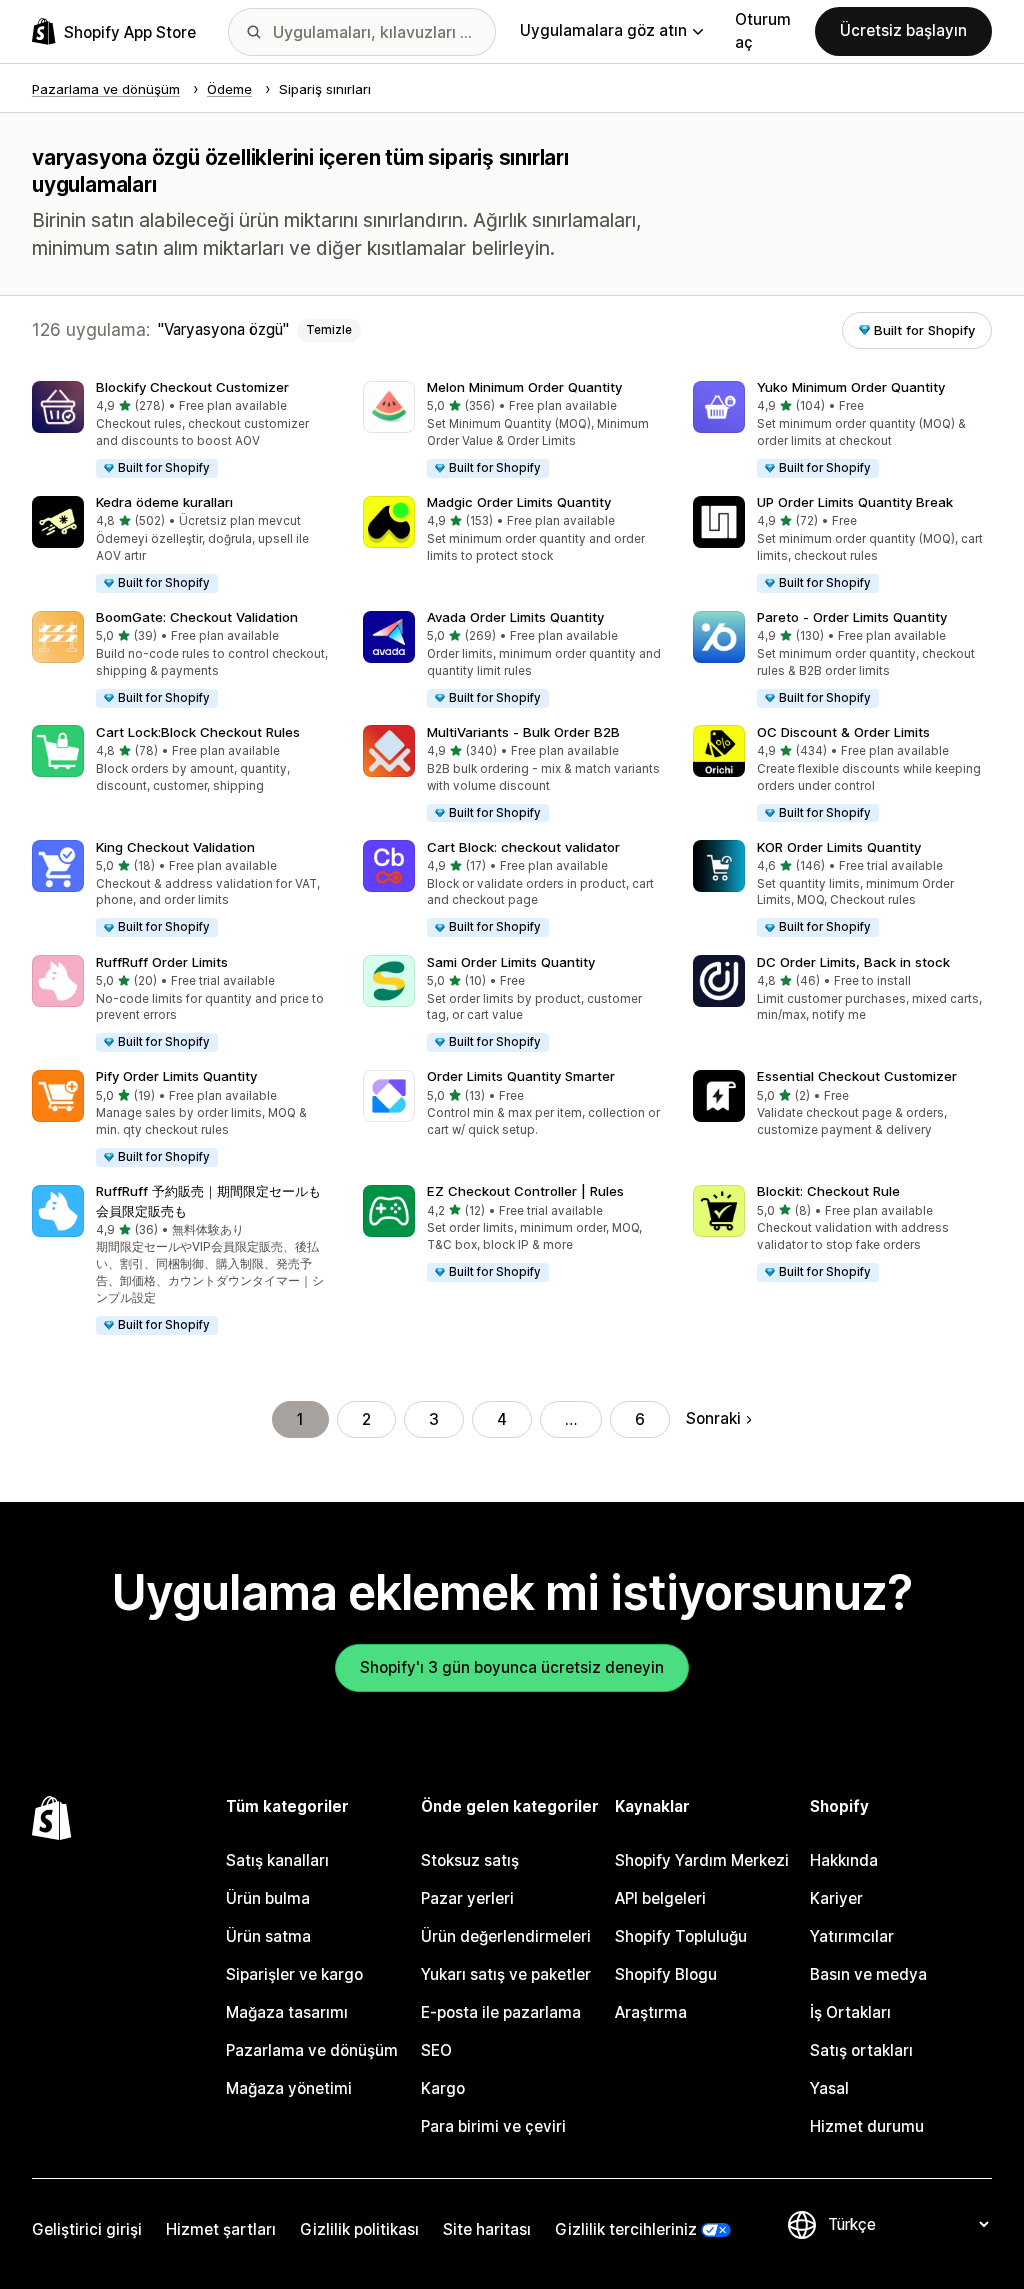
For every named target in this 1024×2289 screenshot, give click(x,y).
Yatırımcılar (852, 1936)
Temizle (329, 330)
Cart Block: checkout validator (523, 847)
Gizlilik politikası (359, 2229)
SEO (436, 2050)
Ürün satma (268, 1936)
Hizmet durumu (867, 2126)
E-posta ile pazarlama (501, 2012)
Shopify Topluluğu (681, 1936)
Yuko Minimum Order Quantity (851, 387)
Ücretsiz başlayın (903, 30)
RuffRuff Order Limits (162, 962)
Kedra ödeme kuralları (164, 502)
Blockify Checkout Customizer (192, 387)
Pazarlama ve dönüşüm (312, 2050)
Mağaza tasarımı (287, 2012)
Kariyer (836, 1898)
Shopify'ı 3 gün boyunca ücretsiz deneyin (512, 1667)
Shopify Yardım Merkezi (702, 1860)
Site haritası (487, 2229)
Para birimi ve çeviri (493, 2126)
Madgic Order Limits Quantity (519, 502)
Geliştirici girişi (87, 2229)
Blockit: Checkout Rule (828, 1191)
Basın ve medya (868, 1974)
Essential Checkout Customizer (857, 1076)
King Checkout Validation (175, 847)
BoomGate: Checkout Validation (197, 617)
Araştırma (651, 2012)
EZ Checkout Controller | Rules (525, 1191)
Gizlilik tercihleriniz (626, 2229)
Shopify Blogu (666, 1974)
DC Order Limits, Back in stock (853, 962)
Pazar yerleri (467, 1898)
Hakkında (844, 1860)
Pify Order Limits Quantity (176, 1076)
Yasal (829, 2088)
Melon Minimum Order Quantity (524, 387)
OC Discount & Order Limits (843, 732)
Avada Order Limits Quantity (515, 617)
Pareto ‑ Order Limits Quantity (852, 617)
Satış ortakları (861, 2050)
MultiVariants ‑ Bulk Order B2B (523, 732)
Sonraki (713, 1418)
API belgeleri (660, 1898)
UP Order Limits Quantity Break (855, 502)
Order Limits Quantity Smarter (521, 1076)
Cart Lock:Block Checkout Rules (198, 732)
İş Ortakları (850, 2012)
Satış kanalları (277, 1860)
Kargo (443, 2088)
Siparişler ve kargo (294, 1974)
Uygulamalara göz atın (603, 30)
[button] (181, 430)
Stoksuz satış (470, 1860)
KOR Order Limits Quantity (839, 847)
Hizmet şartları (221, 2229)
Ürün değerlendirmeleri (506, 1936)
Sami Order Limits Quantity (511, 962)
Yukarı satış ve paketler (506, 1974)
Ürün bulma (268, 1898)
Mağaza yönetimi (289, 2088)
